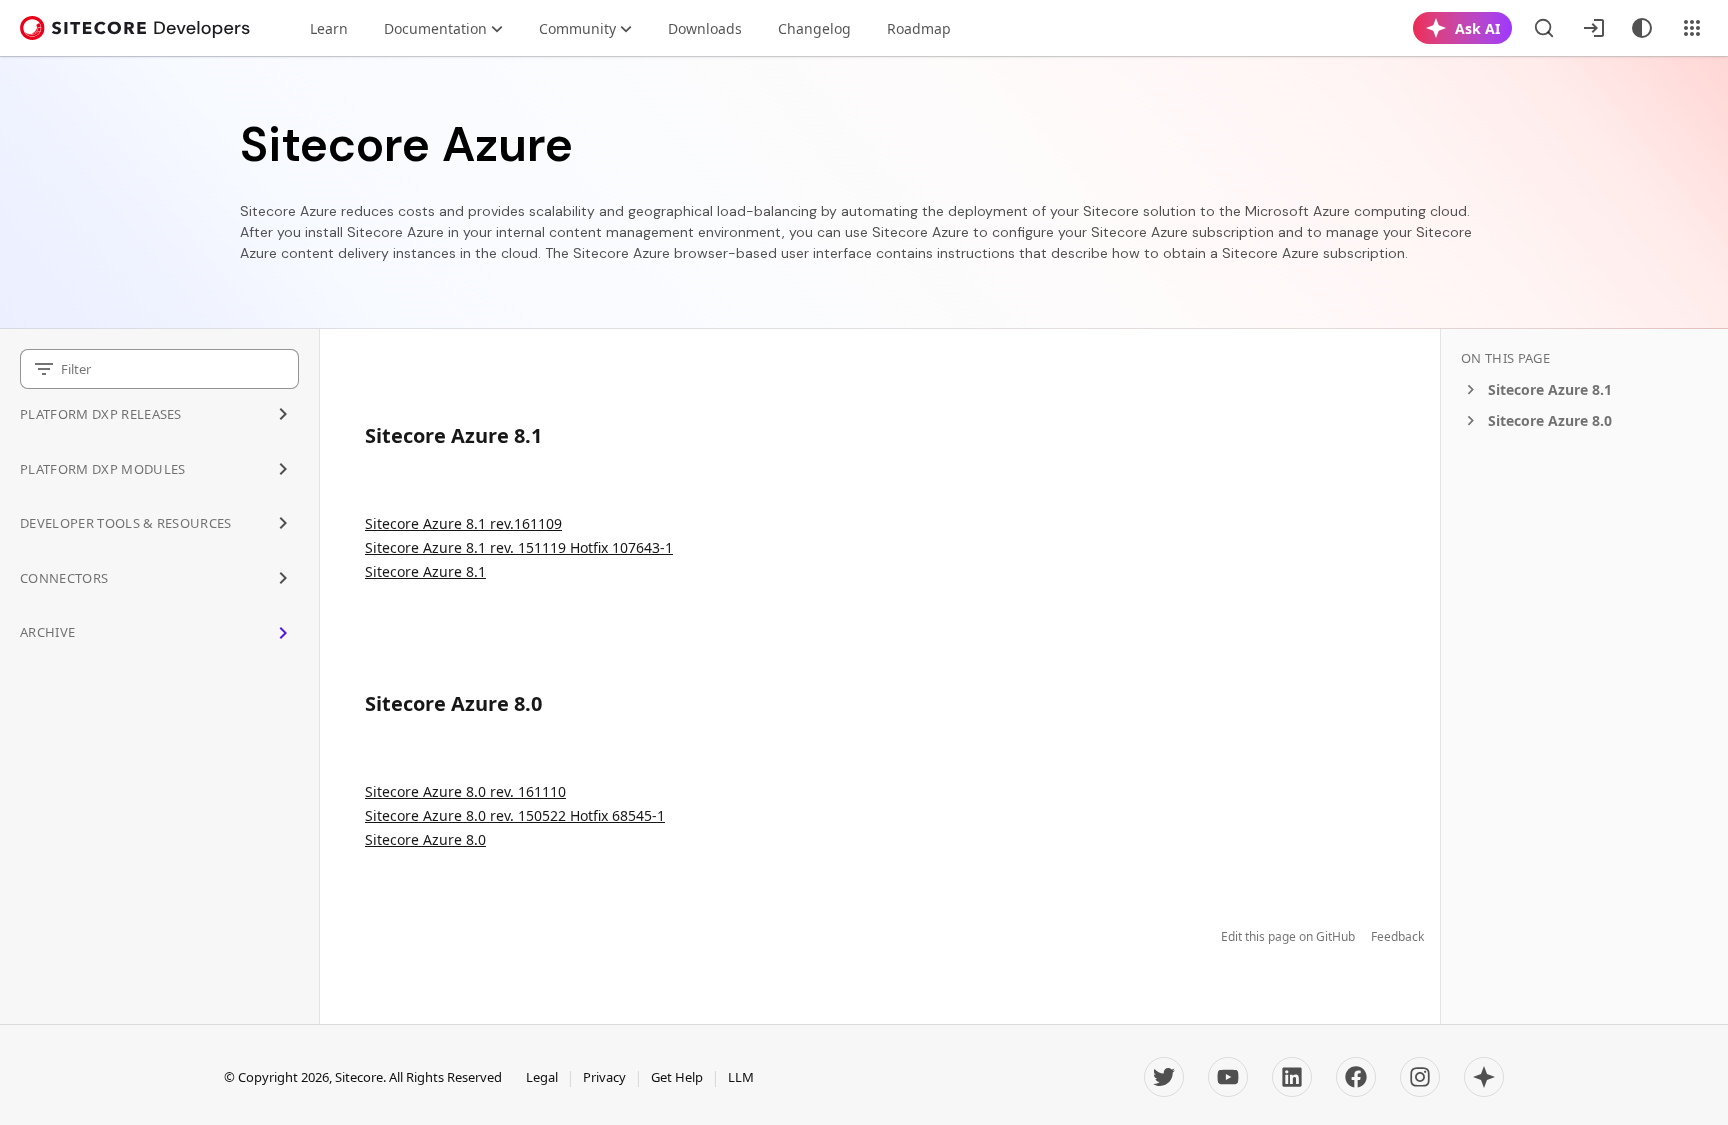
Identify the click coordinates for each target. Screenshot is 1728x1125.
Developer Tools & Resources (126, 523)
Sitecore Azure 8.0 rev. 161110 (465, 791)
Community (577, 28)
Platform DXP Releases (101, 414)
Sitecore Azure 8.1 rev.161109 (463, 523)
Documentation (435, 28)
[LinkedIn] (1292, 1077)
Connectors (64, 578)
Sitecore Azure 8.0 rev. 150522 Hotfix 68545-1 (515, 815)
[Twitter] (1164, 1077)
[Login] (1594, 28)
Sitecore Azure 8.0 (425, 839)
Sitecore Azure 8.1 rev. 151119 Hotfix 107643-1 (519, 547)
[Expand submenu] (283, 414)
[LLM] (1484, 1077)
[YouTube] (1228, 1077)
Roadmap (919, 28)
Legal (542, 1077)
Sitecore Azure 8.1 (425, 571)
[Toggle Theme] (1642, 28)
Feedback (1397, 937)
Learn (329, 28)
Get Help (677, 1077)
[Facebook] (1356, 1077)
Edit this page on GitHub (1288, 937)
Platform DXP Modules (103, 469)
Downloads (705, 28)
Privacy (604, 1077)
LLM (741, 1077)
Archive (47, 632)
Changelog (814, 28)
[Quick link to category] (552, 435)
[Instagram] (1420, 1077)
